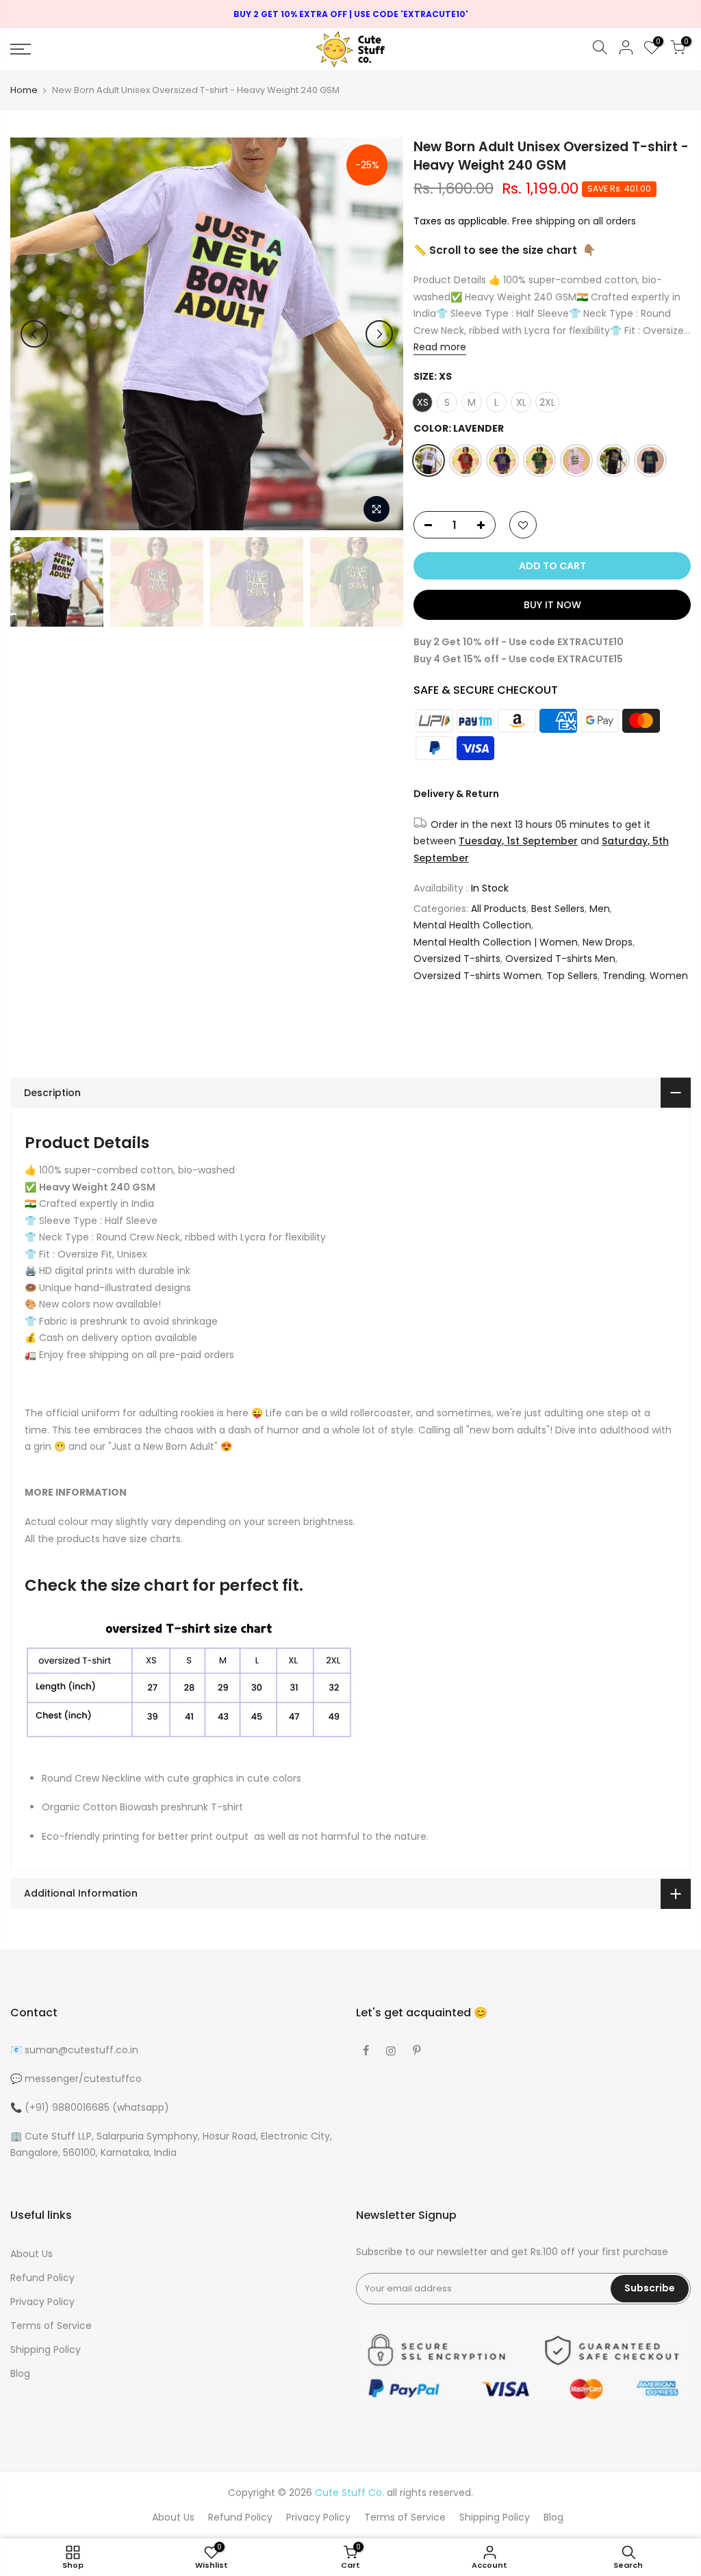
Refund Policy (42, 2278)
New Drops (608, 942)
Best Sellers (558, 909)
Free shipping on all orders (574, 221)
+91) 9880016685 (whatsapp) (99, 2107)
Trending (624, 976)
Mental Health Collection (472, 926)
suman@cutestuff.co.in (81, 2050)
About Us (31, 2254)
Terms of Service (51, 2326)
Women (669, 976)
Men (600, 909)
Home (24, 90)
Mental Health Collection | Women (496, 942)
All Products (499, 909)
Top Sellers (572, 976)
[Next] (379, 334)
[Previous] (34, 334)
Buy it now (552, 606)
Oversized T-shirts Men (560, 959)
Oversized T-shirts (457, 959)
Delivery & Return (456, 794)
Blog (20, 2373)
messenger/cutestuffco (83, 2079)
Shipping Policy (46, 2350)
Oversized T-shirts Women (477, 976)
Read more (440, 348)
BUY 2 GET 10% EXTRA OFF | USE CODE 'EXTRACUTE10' (351, 14)
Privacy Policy (42, 2302)
